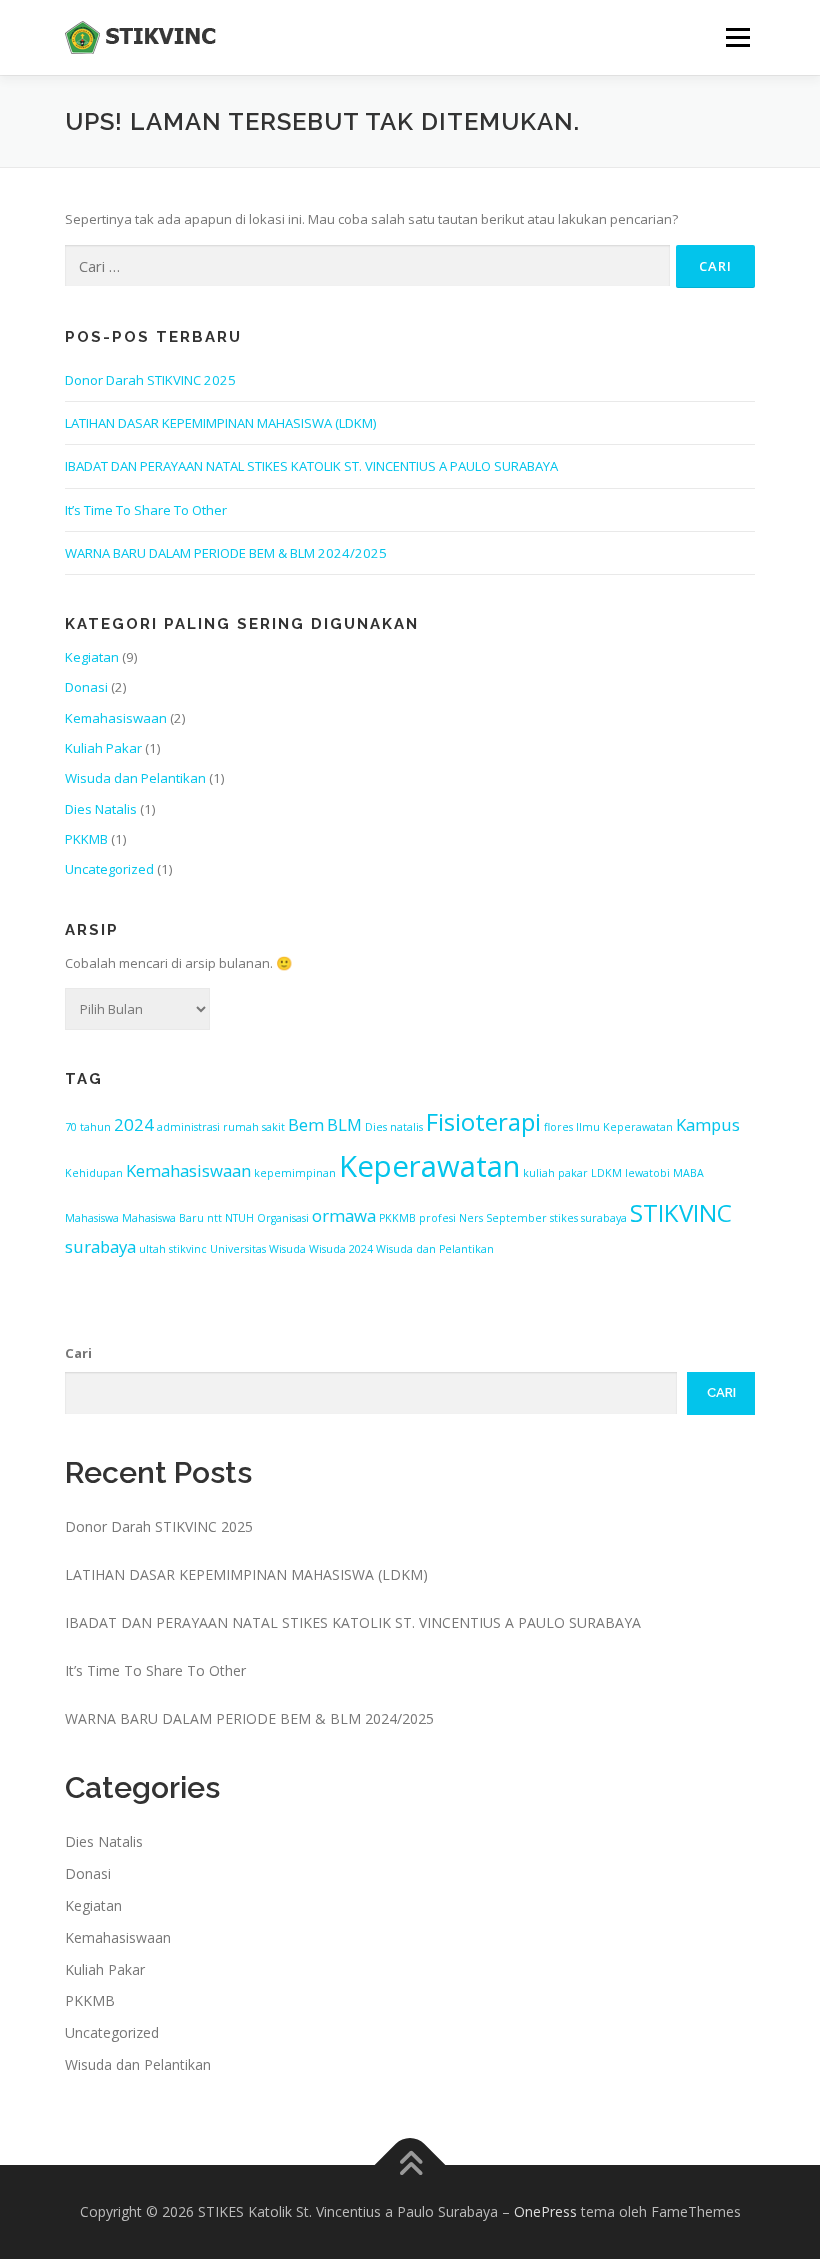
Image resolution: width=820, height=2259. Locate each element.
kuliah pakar (555, 1173)
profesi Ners (451, 1218)
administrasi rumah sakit (221, 1127)
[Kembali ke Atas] (410, 2164)
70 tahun (88, 1127)
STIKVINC (681, 1212)
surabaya (100, 1246)
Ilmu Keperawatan (624, 1127)
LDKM (606, 1173)
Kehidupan (94, 1173)
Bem (306, 1124)
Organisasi (283, 1218)
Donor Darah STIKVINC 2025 (150, 380)
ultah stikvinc (173, 1249)
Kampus (708, 1124)
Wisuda (287, 1249)
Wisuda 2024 (341, 1249)
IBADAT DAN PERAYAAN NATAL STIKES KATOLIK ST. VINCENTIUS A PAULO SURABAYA (311, 466)
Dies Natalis (101, 809)
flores (558, 1127)
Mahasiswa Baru (163, 1218)
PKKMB (86, 839)
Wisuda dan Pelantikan (135, 778)
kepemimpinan (295, 1173)
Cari (78, 1353)
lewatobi (647, 1173)
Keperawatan (429, 1166)
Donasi (86, 687)
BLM (344, 1124)
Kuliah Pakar (103, 748)
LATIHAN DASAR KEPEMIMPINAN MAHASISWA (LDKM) (220, 423)
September (516, 1218)
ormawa (344, 1215)
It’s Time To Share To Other (146, 510)
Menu (737, 37)
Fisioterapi (483, 1121)
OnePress (545, 2211)
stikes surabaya (588, 1218)
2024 (134, 1124)
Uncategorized (109, 869)
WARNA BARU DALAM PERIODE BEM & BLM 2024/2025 (226, 553)
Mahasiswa (92, 1218)
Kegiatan (92, 657)
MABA (688, 1173)
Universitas (238, 1249)
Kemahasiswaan (116, 718)
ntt (214, 1218)
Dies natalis (394, 1127)
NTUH (239, 1218)
